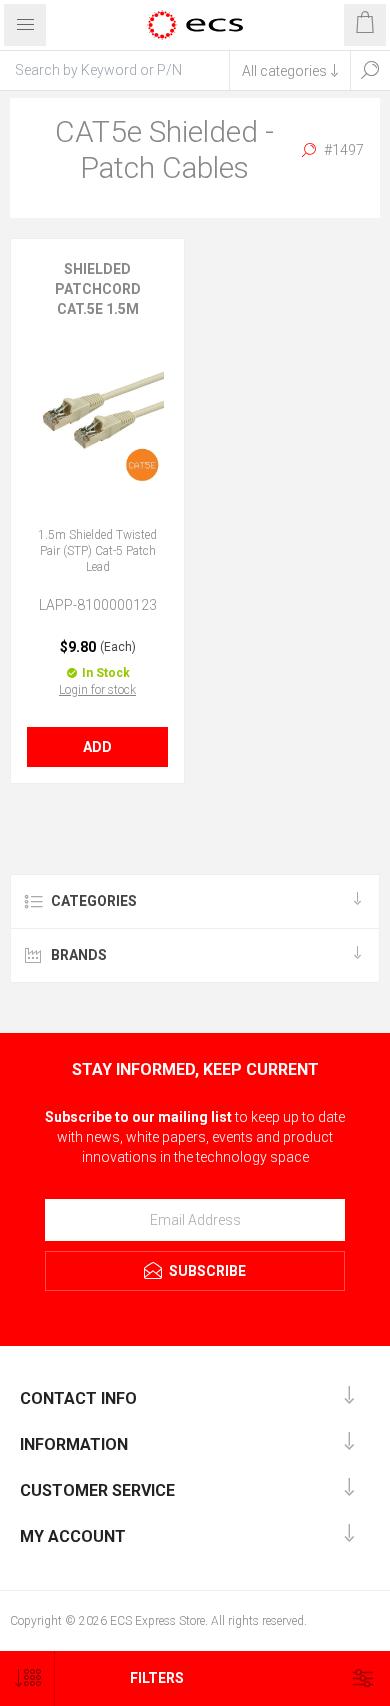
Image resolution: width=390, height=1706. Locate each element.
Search (370, 70)
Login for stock (97, 690)
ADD (97, 747)
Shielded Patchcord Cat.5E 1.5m (98, 289)
